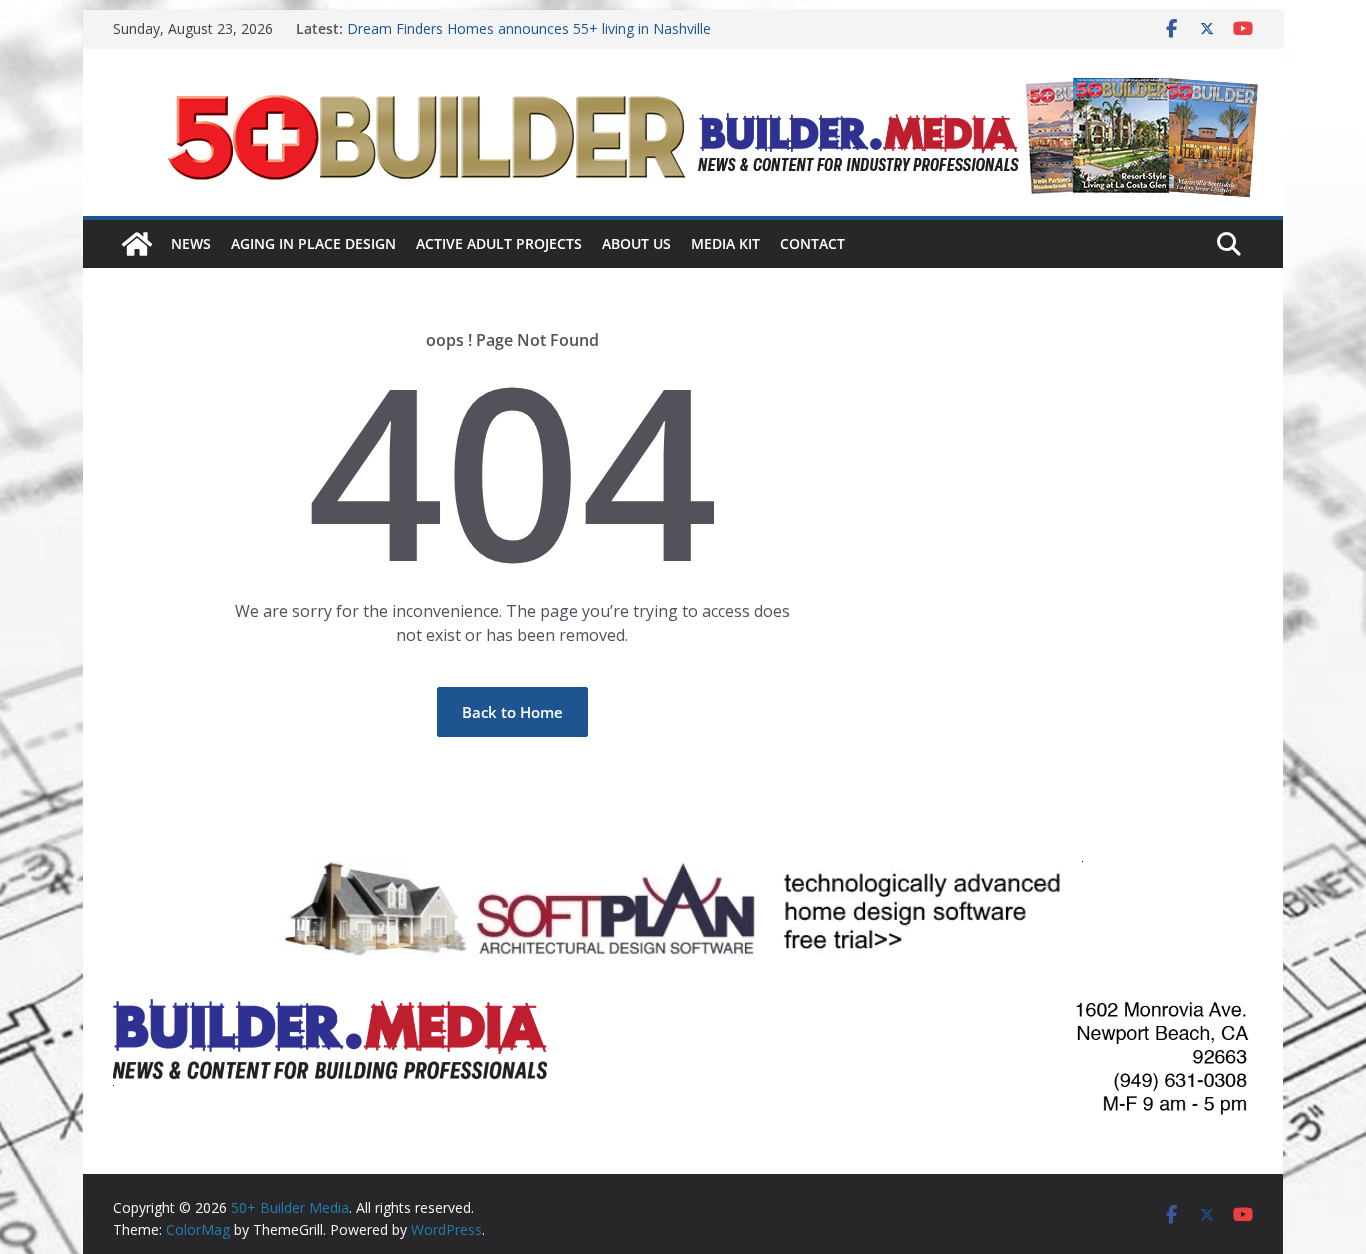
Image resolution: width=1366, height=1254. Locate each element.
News (191, 243)
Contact (812, 243)
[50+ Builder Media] (137, 244)
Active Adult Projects (499, 243)
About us (636, 243)
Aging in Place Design (313, 243)
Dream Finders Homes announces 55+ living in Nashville (529, 28)
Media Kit (725, 243)
